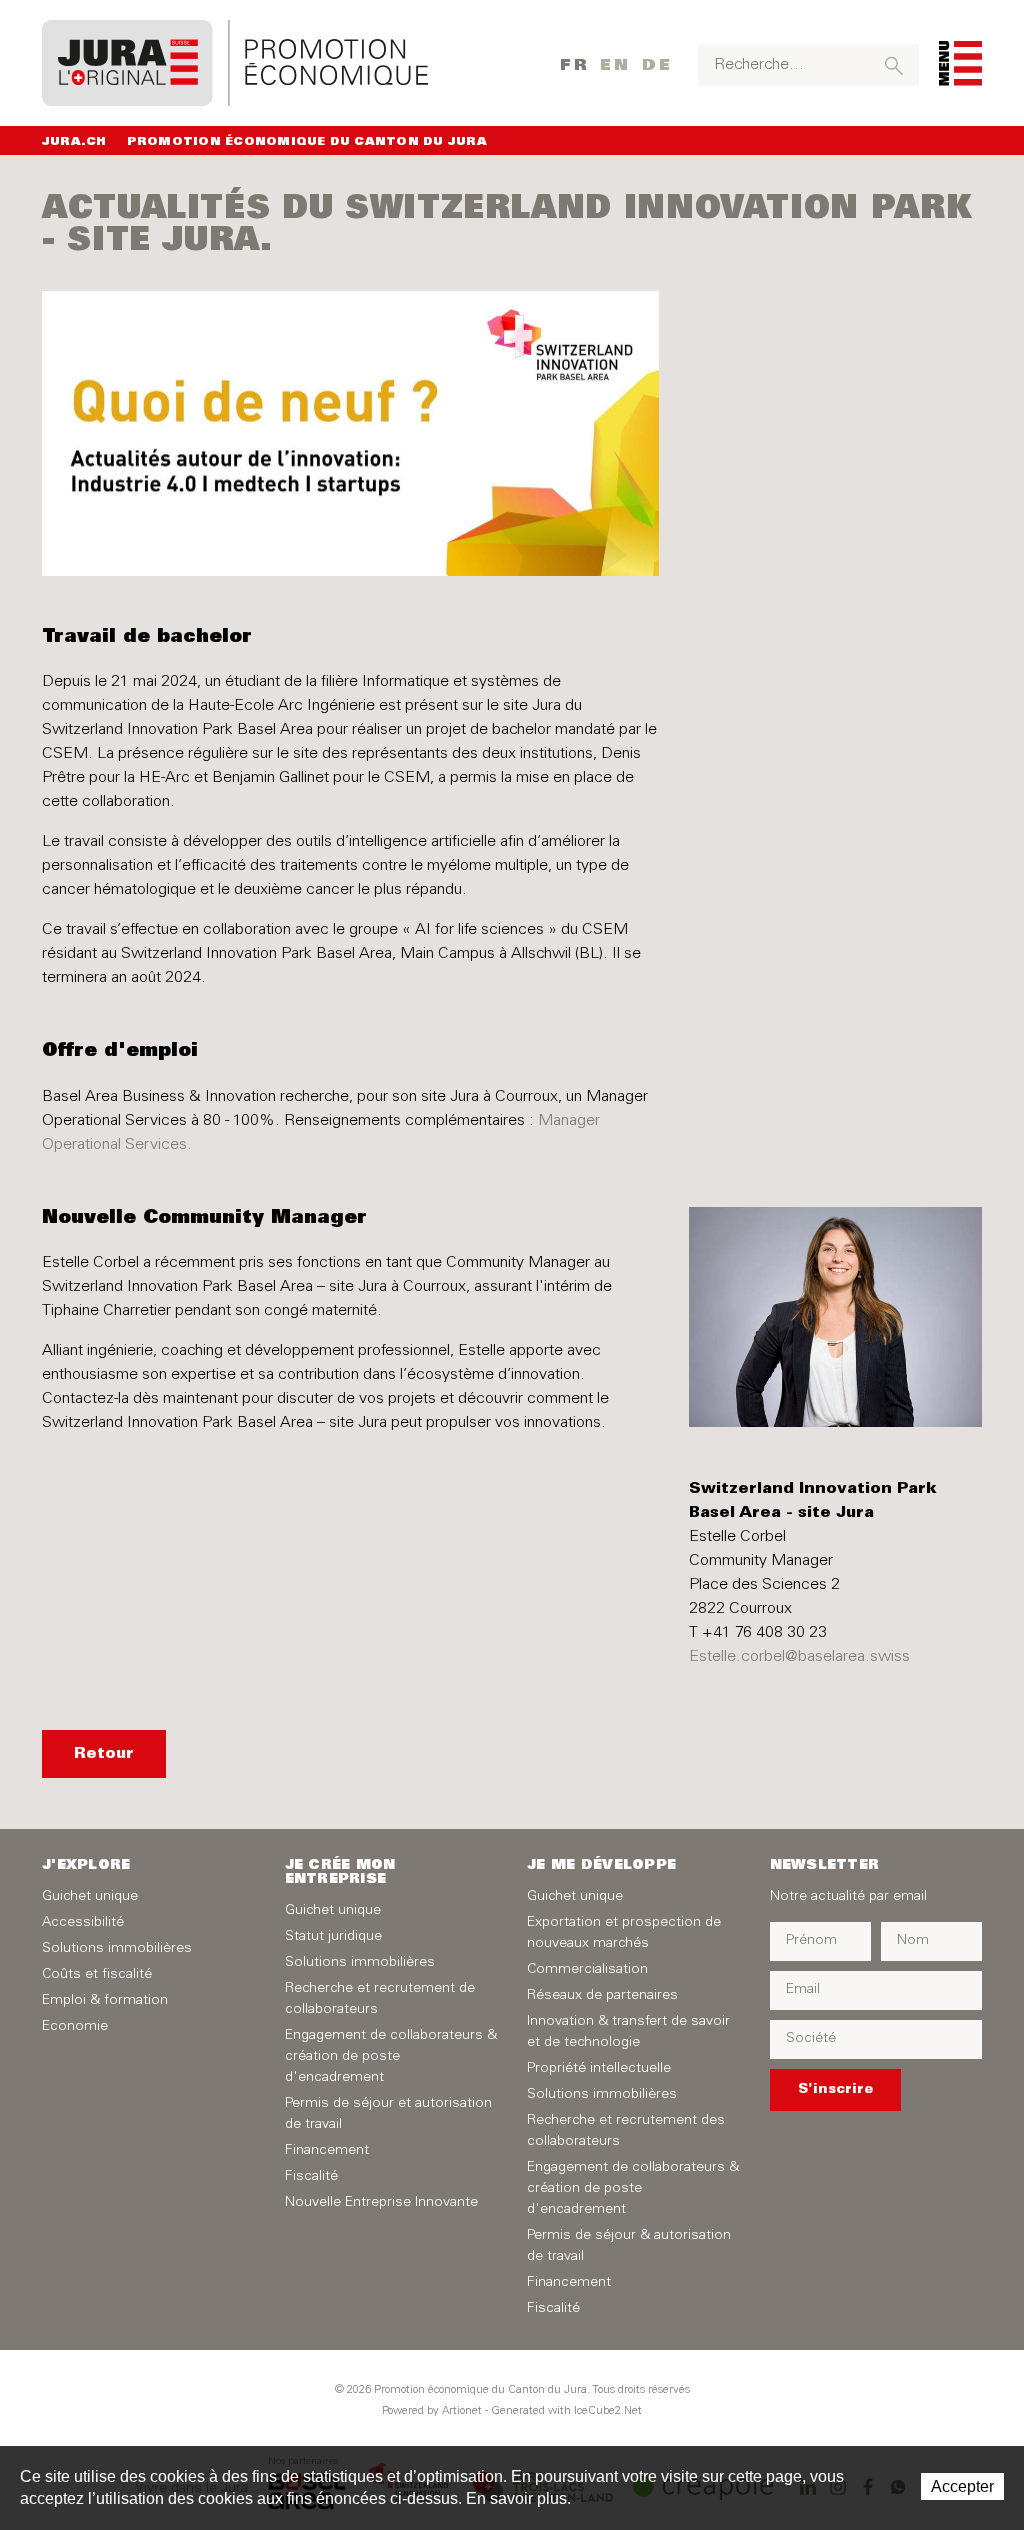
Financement (327, 2151)
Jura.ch (74, 142)
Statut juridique (333, 1937)
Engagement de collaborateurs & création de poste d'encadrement (391, 2057)
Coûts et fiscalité (97, 1975)
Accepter (962, 2486)
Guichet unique (90, 1897)
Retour (104, 1754)
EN (615, 66)
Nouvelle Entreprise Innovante (381, 2203)
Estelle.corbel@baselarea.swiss (799, 1657)
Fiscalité (311, 2177)
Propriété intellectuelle (599, 2069)
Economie (75, 2027)
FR (575, 66)
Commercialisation (587, 1970)
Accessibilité (83, 1923)
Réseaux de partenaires (602, 1996)
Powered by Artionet (432, 2411)
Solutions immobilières (117, 1949)
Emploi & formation (105, 2001)
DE (657, 66)
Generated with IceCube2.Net (566, 2411)
